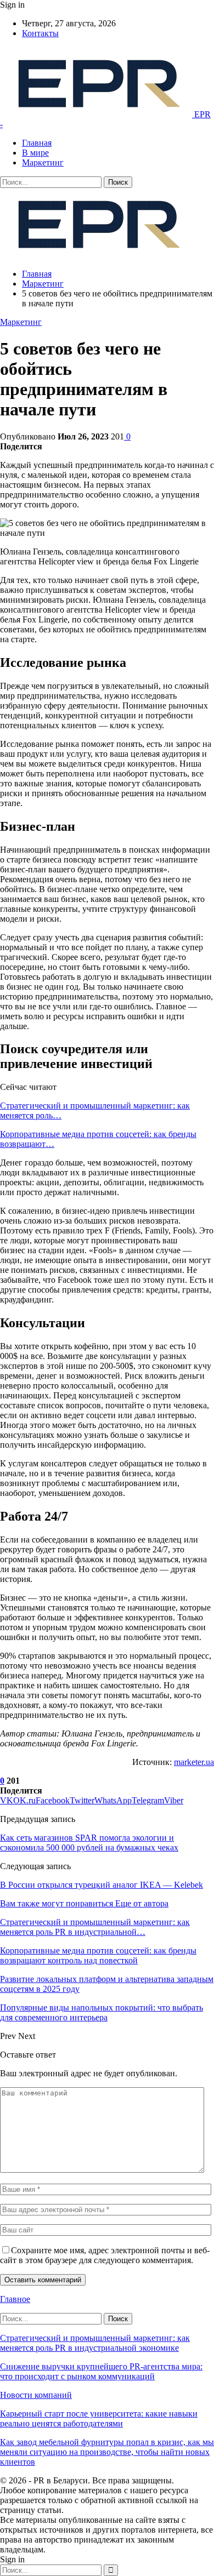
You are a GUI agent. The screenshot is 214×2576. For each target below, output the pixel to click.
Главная (37, 143)
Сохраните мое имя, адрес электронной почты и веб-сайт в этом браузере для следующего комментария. (105, 2255)
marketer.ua (194, 1762)
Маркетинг (43, 162)
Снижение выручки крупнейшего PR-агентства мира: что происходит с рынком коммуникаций (101, 2371)
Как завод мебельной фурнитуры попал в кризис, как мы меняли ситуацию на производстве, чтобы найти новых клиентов (107, 2452)
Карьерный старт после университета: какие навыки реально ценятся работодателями (99, 2418)
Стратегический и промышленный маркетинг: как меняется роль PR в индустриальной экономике (95, 2343)
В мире (35, 153)
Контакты (40, 33)
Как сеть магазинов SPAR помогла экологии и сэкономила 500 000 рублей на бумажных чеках (89, 1843)
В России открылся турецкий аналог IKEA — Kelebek (102, 1885)
